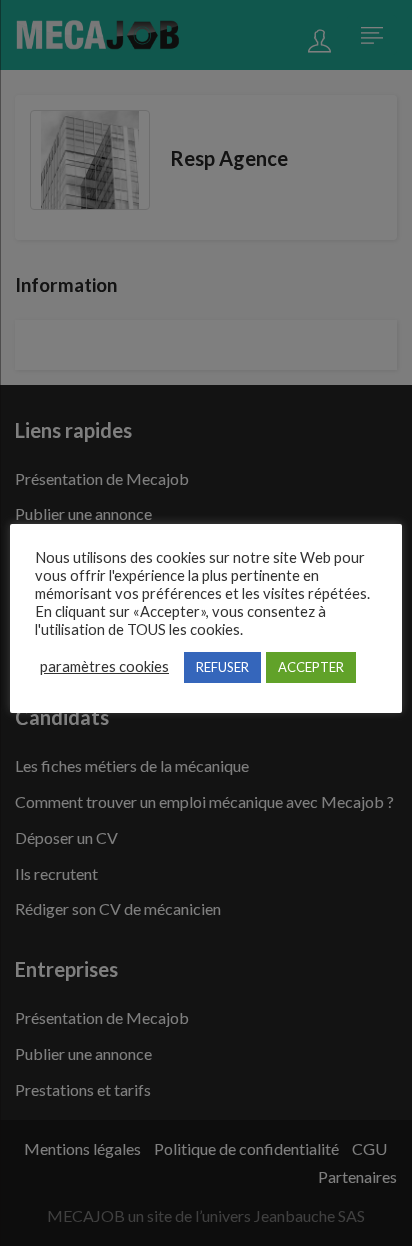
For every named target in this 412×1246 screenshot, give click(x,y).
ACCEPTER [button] (311, 667)
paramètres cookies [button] (104, 666)
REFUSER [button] (222, 667)
